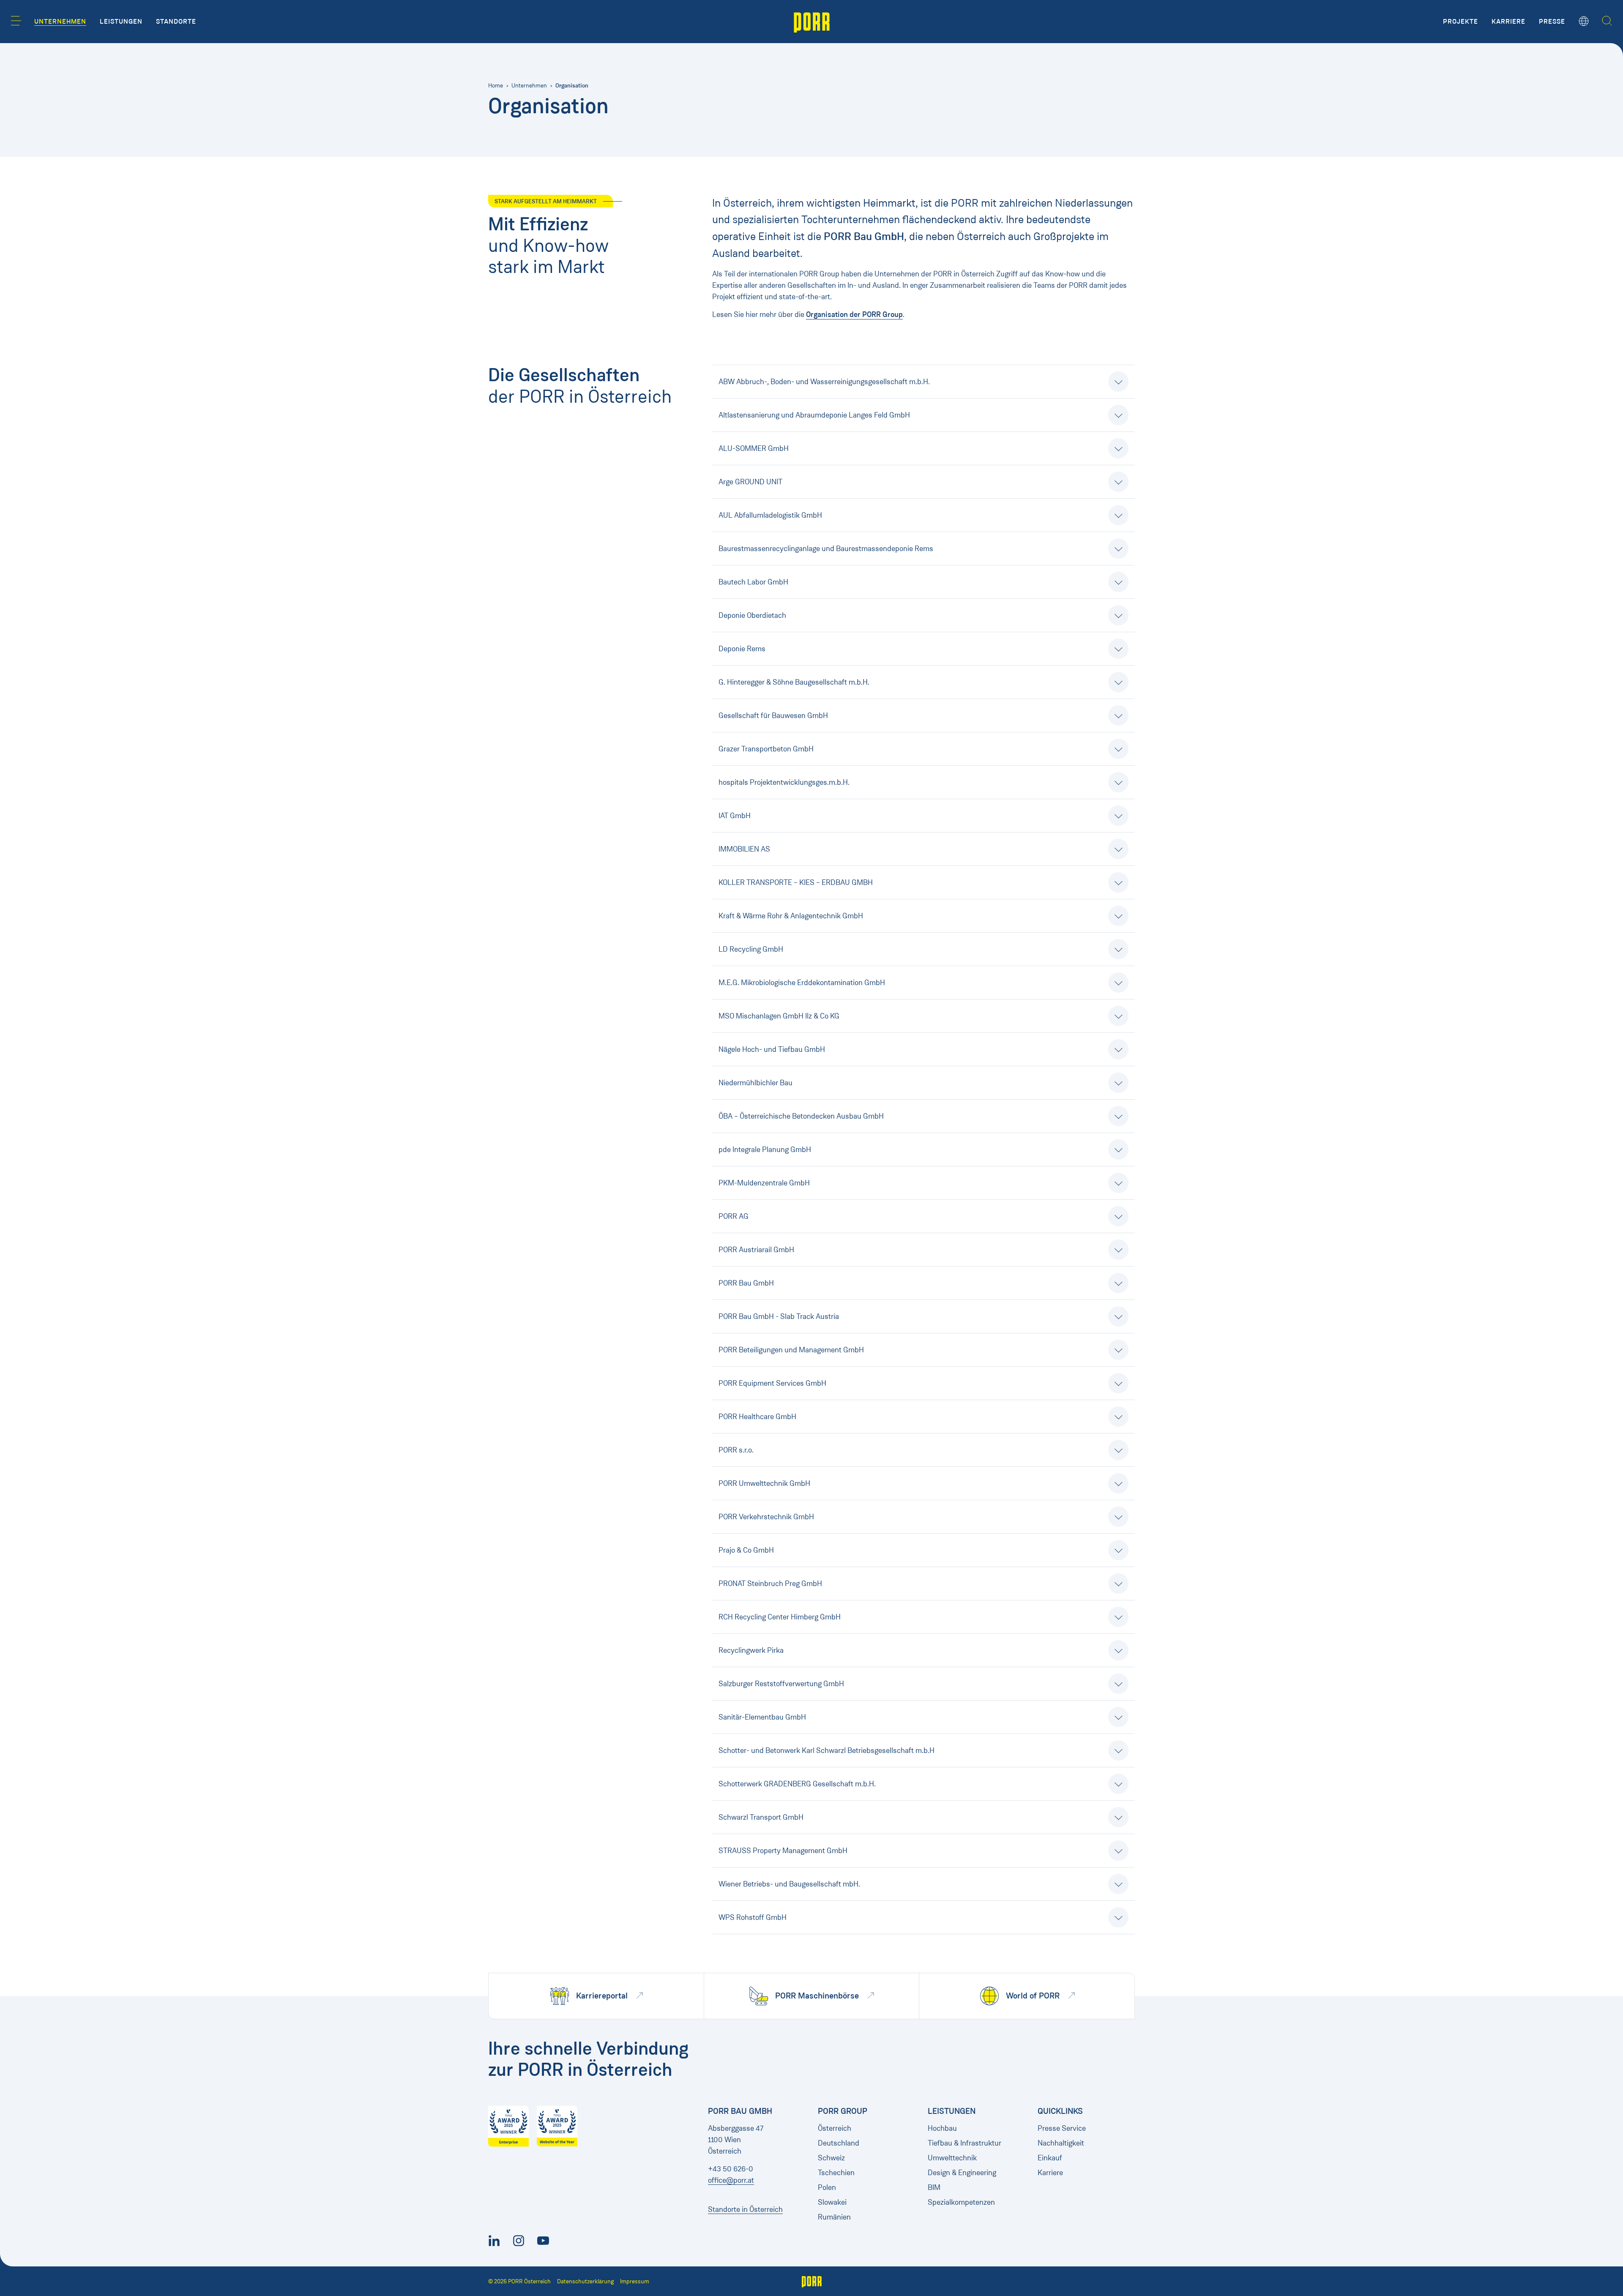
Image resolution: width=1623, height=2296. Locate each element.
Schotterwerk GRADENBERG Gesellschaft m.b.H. (797, 1784)
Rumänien (834, 2217)
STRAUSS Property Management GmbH (783, 1851)
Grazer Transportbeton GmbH (766, 749)
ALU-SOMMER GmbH (754, 448)
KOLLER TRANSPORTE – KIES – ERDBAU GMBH (796, 882)
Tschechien (836, 2173)
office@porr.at (731, 2180)
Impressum (635, 2281)
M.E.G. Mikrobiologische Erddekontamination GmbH (802, 983)
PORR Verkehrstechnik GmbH (766, 1517)
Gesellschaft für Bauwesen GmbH (773, 715)
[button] (16, 21)
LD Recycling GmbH (751, 949)
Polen (827, 2187)
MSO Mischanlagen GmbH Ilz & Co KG (779, 1016)
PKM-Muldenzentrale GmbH (764, 1183)
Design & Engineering (962, 2173)
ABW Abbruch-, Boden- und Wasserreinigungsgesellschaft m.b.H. (824, 382)
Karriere (1050, 2173)
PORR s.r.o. (736, 1450)
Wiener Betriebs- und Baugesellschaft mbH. (789, 1884)
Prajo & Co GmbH (746, 1550)
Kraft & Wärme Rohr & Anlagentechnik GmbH (791, 916)
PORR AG (734, 1216)
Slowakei (832, 2202)
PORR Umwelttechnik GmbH (764, 1483)
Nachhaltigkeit (1061, 2143)
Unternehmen (529, 86)
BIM (934, 2187)
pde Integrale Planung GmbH (765, 1149)
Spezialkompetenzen (961, 2202)
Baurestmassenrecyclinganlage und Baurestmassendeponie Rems (826, 549)
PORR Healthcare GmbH (757, 1417)
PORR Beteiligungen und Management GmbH (791, 1350)
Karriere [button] (1508, 22)
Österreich (835, 2128)
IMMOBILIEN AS (744, 849)
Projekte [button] (1460, 22)
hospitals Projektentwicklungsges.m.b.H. (784, 782)
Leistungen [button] (121, 22)
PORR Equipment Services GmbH (772, 1383)
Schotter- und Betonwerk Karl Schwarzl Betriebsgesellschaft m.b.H (827, 1750)
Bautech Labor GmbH (753, 582)
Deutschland (839, 2143)
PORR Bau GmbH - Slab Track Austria (779, 1316)
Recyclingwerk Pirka (751, 1650)
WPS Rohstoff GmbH (753, 1917)
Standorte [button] (176, 22)
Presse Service (1062, 2128)
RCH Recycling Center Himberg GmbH (780, 1617)
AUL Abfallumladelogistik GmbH (770, 515)
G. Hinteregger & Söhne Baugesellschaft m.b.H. (794, 682)
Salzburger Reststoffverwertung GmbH (781, 1684)
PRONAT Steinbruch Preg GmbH (770, 1583)
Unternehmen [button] (60, 22)
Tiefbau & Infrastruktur (965, 2143)
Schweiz (831, 2158)
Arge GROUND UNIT (750, 482)
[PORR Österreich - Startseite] (812, 22)
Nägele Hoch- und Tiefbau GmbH (772, 1049)
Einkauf (1050, 2158)
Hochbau (942, 2128)
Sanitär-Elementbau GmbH (762, 1717)
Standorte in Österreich (745, 2209)
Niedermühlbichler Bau (755, 1083)
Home (496, 86)
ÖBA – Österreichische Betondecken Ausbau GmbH (801, 1116)
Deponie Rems (742, 649)
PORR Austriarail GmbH (756, 1250)
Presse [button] (1552, 22)
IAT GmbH (735, 816)
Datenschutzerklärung (585, 2281)
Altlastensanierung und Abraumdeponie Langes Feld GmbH (814, 415)
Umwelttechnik (952, 2158)
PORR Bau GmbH (746, 1283)
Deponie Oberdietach (752, 615)
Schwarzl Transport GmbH (761, 1817)
